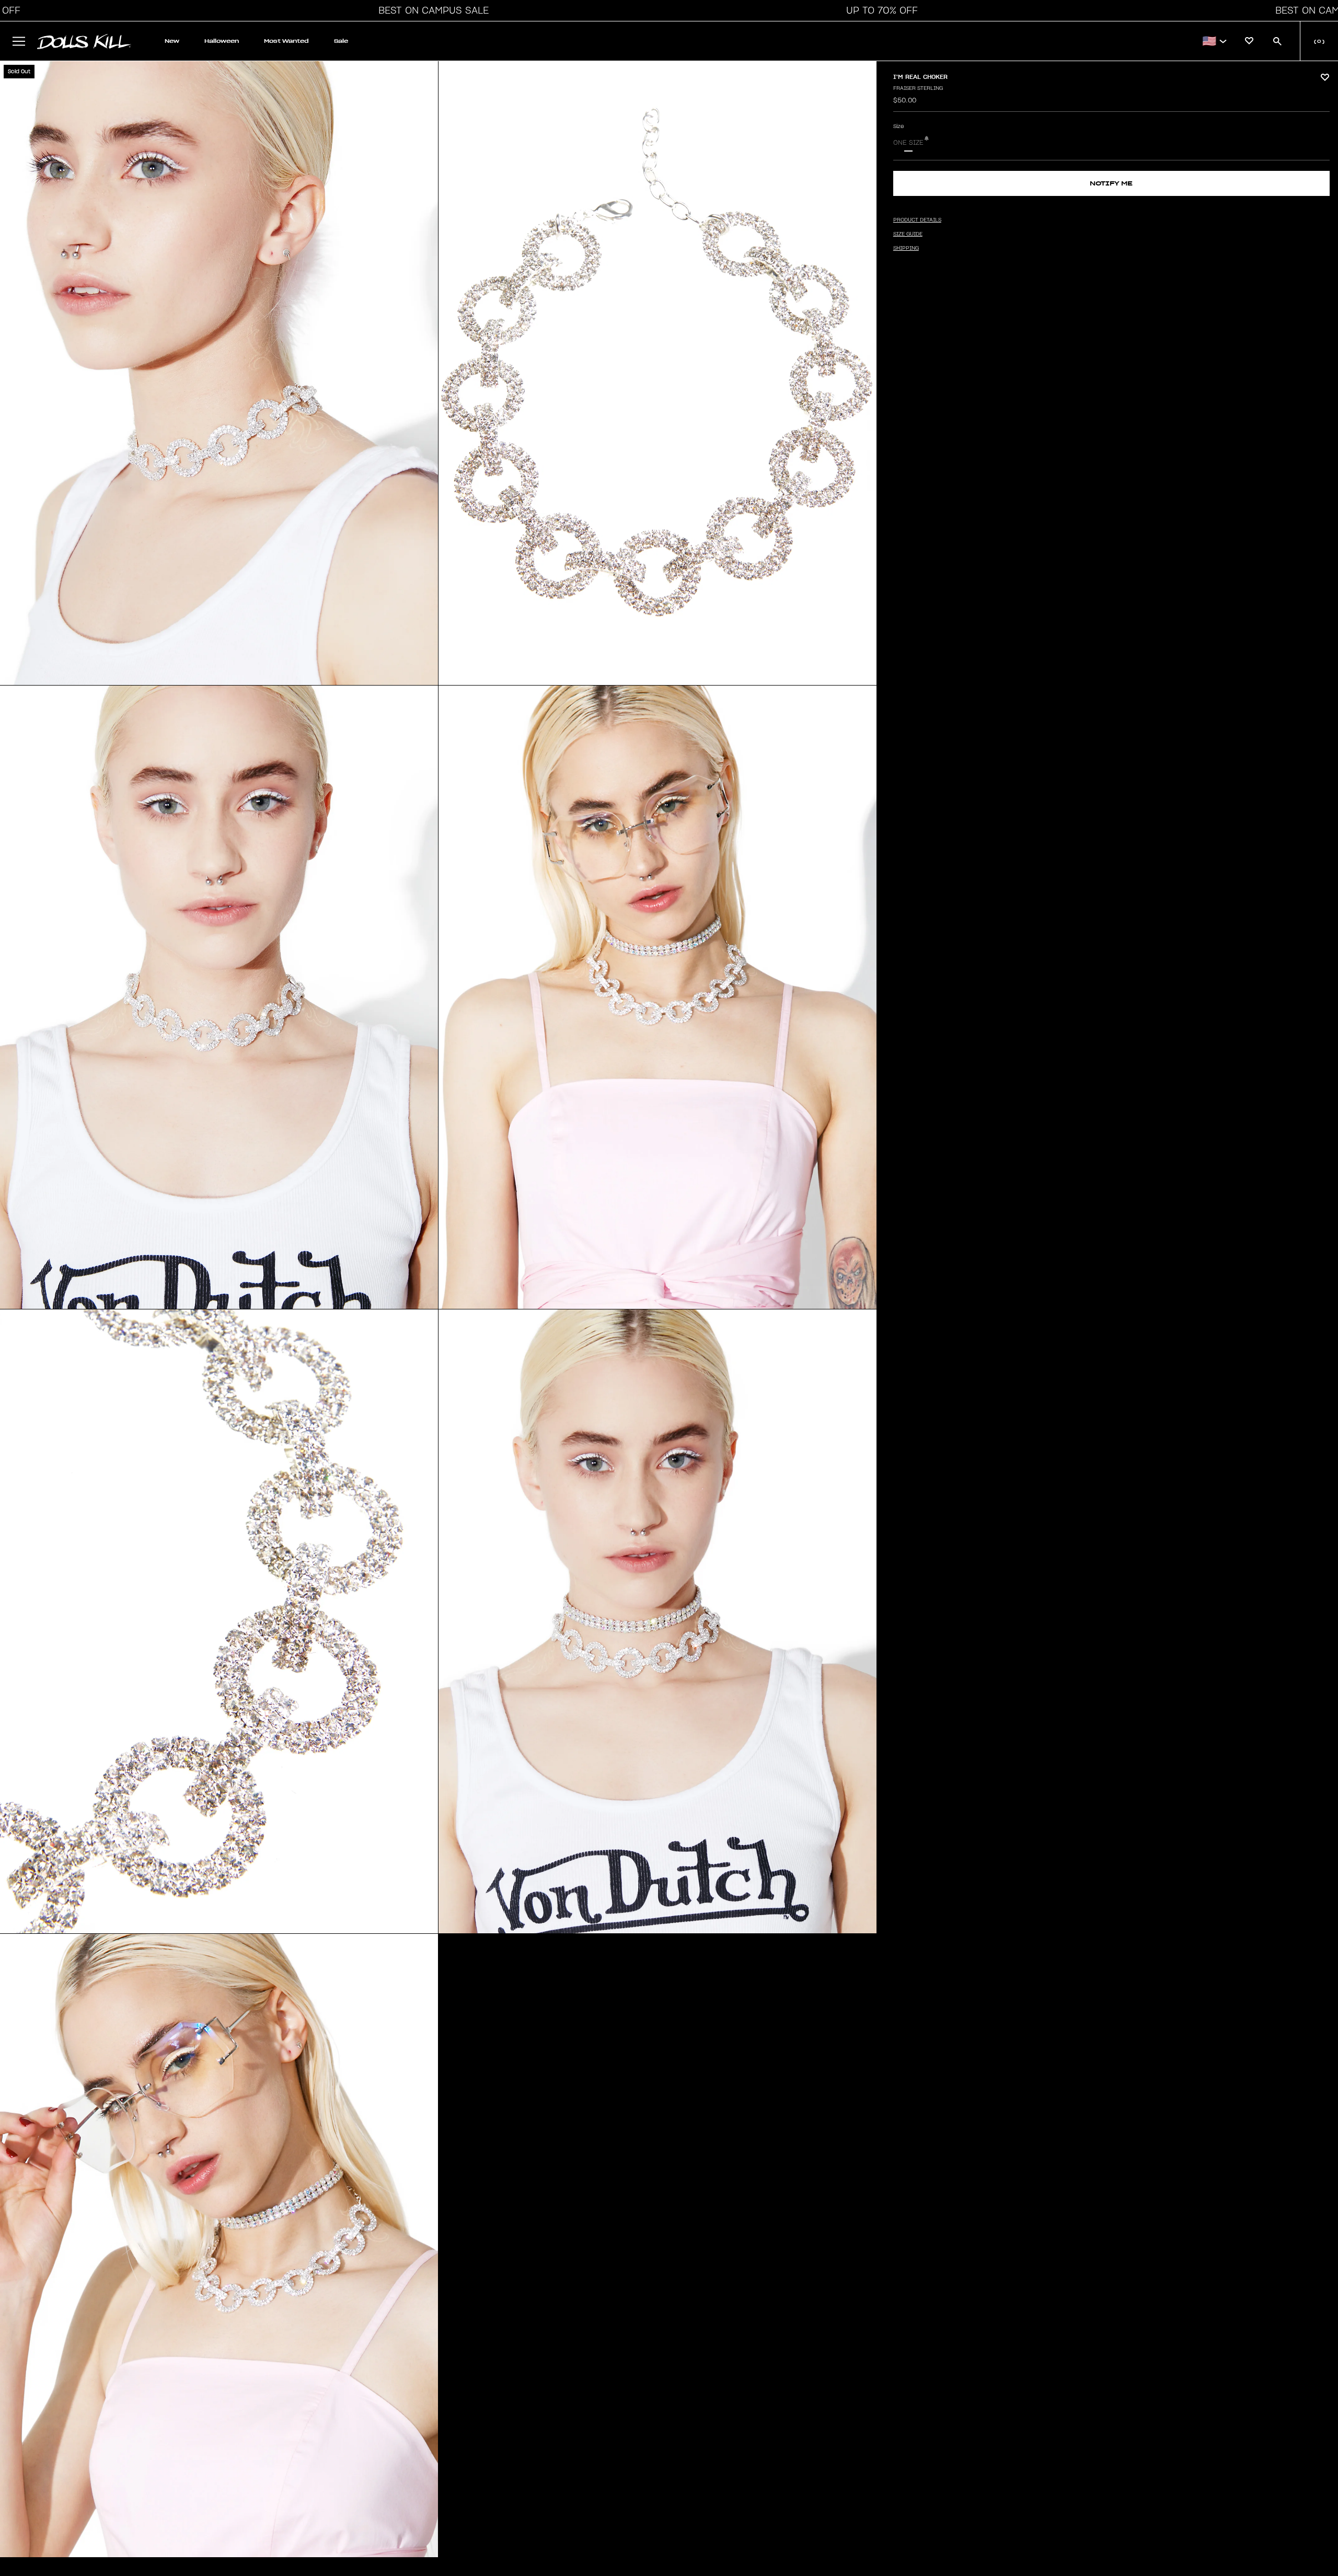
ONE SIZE (908, 143)
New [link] (172, 41)
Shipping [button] (906, 248)
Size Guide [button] (908, 234)
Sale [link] (341, 41)
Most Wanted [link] (286, 41)
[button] (431, 10)
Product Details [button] (917, 220)
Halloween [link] (222, 41)
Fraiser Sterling (918, 88)
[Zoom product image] (219, 373)
